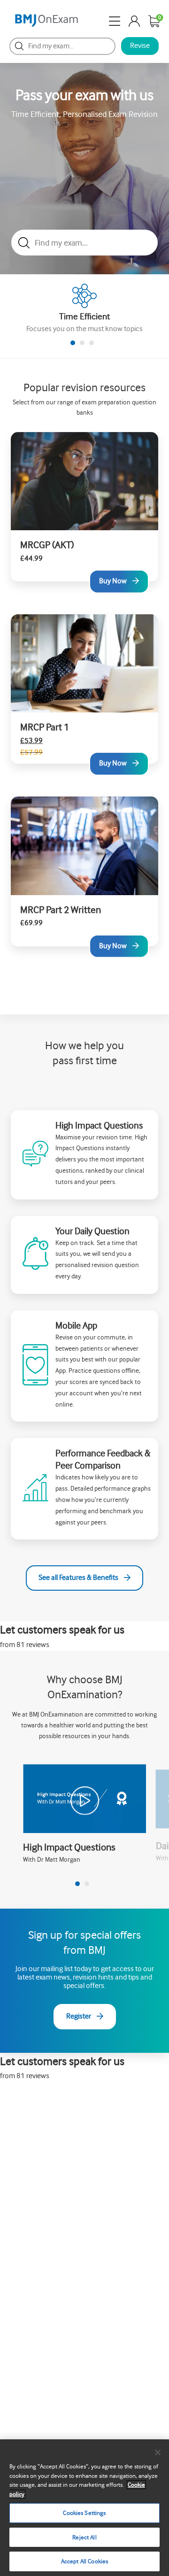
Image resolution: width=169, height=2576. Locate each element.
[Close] (158, 2452)
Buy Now (113, 581)
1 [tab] (73, 343)
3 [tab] (92, 343)
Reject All (84, 2537)
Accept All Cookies (84, 2561)
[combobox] (62, 46)
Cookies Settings (84, 2513)
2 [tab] (82, 343)
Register (79, 2016)
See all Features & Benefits (78, 1578)
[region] (84, 2508)
